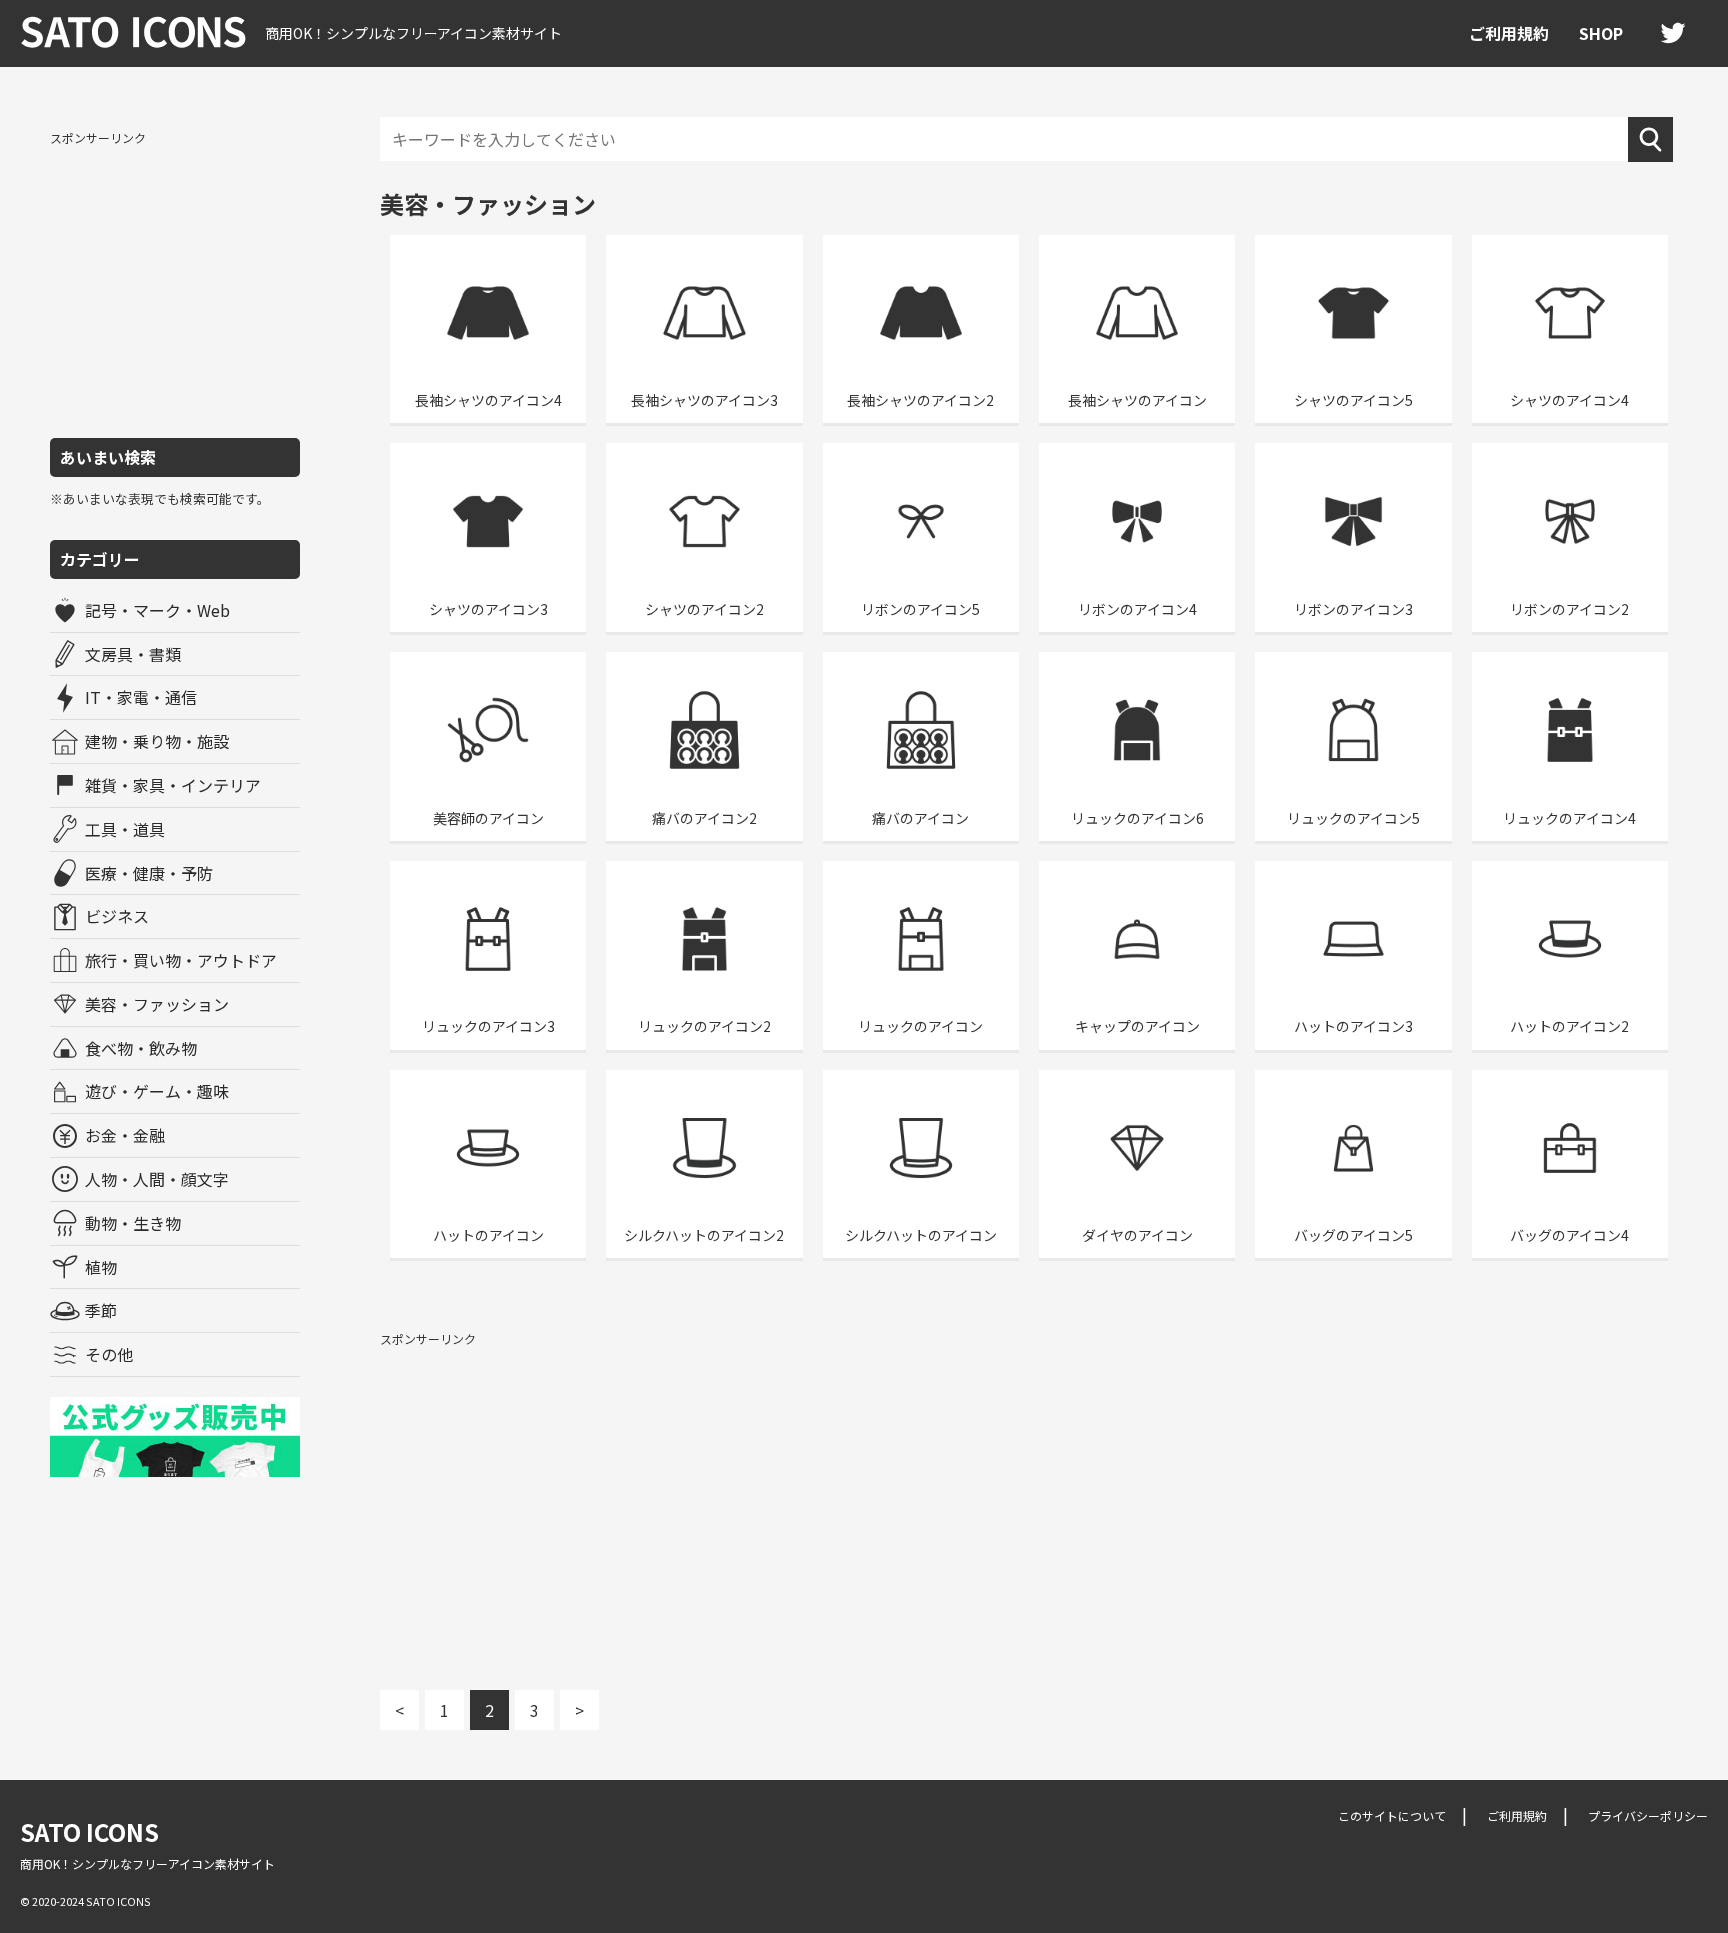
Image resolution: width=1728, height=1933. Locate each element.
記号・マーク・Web (157, 610)
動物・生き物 (133, 1223)
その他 (109, 1354)
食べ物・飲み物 (141, 1048)
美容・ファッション (157, 1004)
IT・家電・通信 (141, 697)
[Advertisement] (175, 283)
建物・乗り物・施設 (157, 741)
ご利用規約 (1509, 33)
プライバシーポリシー (1648, 1815)
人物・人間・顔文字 (157, 1179)
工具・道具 (125, 829)
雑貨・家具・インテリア (173, 785)
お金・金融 (125, 1135)
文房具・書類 (133, 654)
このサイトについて (1392, 1815)
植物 (101, 1267)
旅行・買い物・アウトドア (181, 960)
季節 (101, 1310)
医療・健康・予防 (149, 873)
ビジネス (117, 916)
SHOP (1601, 33)
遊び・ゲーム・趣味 (157, 1091)
